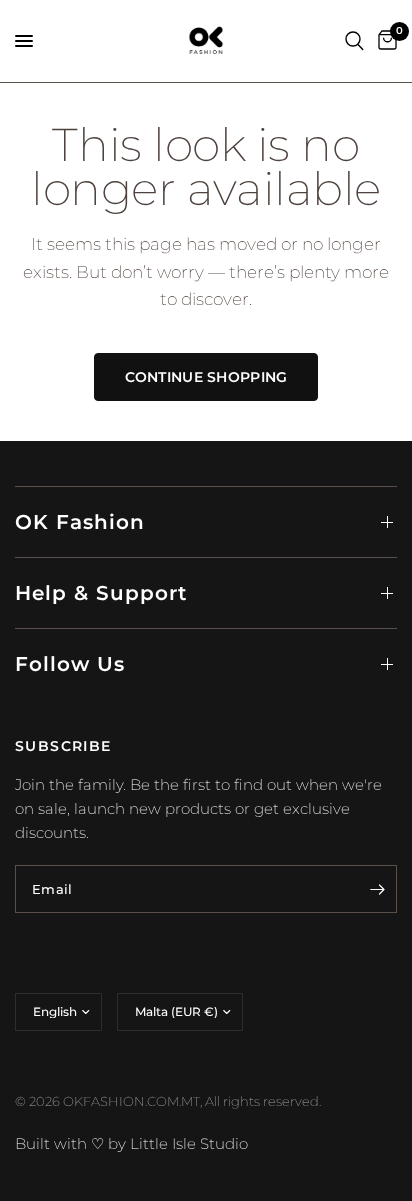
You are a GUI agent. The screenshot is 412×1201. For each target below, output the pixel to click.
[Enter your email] (377, 889)
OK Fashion (80, 522)
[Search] (354, 41)
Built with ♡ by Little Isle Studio (131, 1143)
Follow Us (70, 664)
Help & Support (101, 593)
